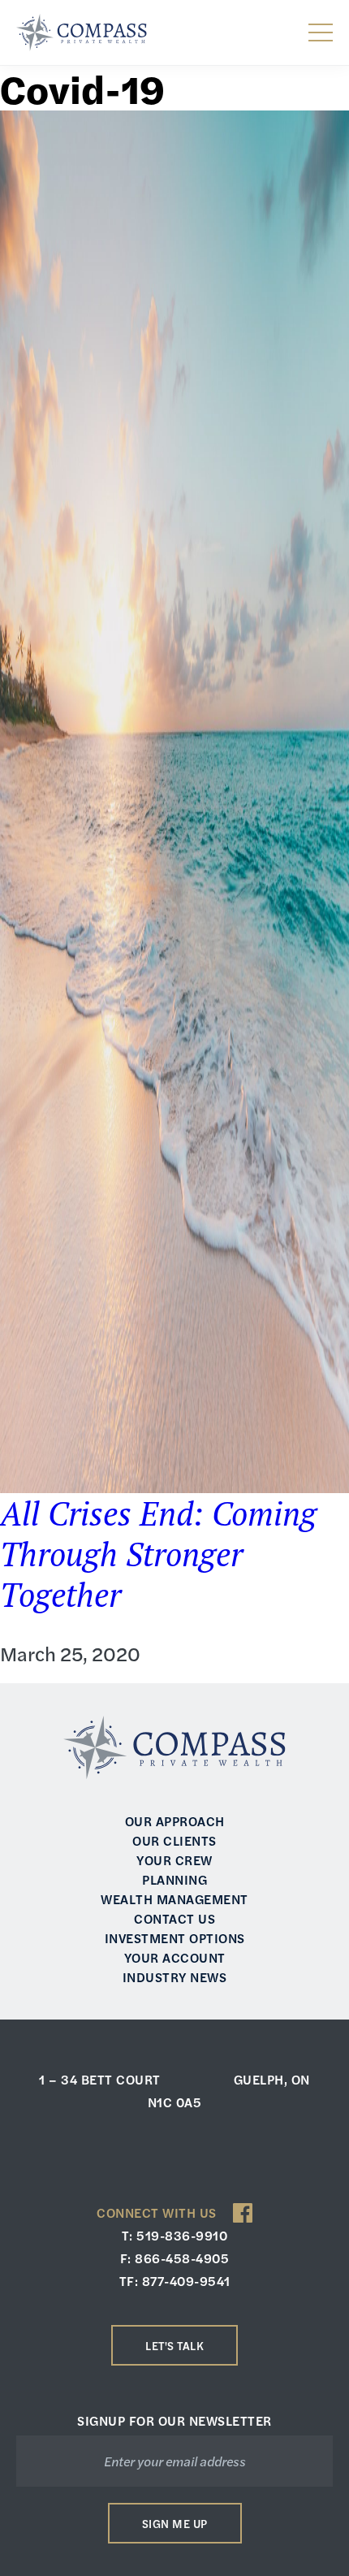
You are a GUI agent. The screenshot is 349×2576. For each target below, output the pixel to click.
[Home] (82, 32)
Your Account (175, 1957)
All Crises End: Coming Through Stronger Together (158, 1554)
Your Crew (174, 1860)
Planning (174, 1879)
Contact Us (174, 1918)
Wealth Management (174, 1899)
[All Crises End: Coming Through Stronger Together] (174, 802)
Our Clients (174, 1840)
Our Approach (175, 1821)
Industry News (175, 1977)
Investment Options (175, 1938)
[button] (321, 32)
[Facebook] (243, 2213)
